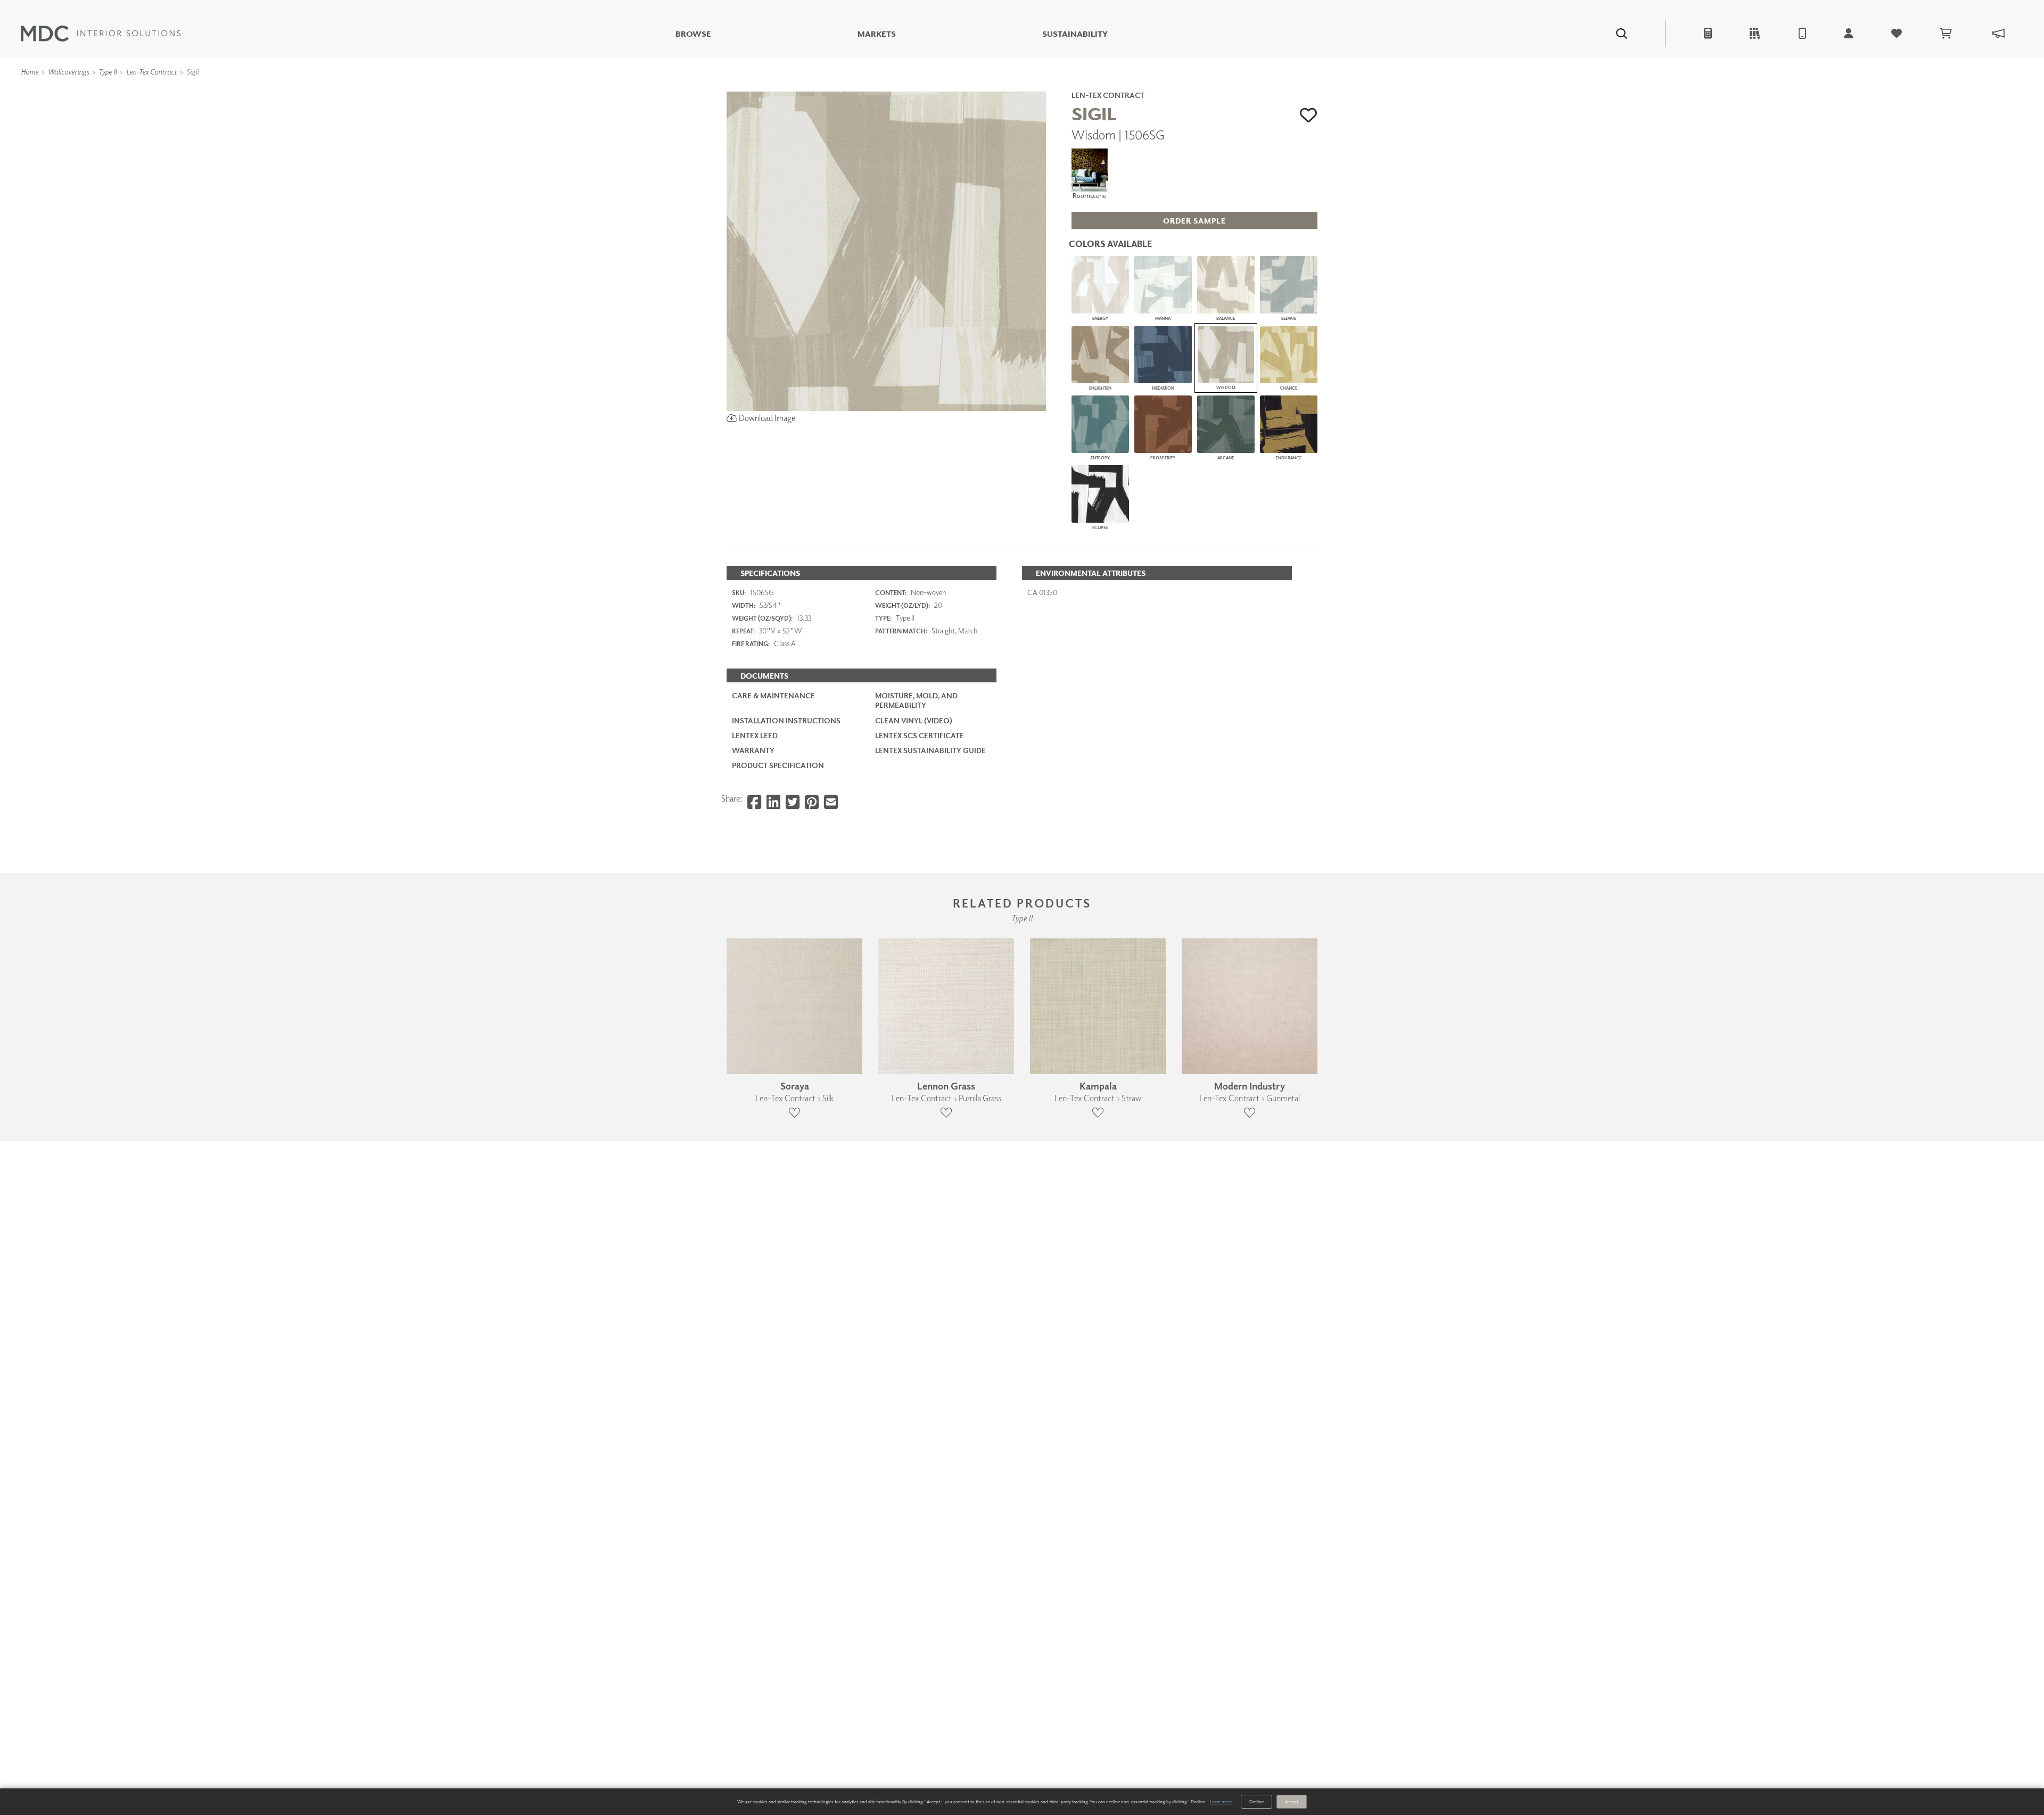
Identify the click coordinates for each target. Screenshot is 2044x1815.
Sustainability (1075, 34)
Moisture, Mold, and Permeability (916, 700)
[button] (1309, 115)
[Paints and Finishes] (1156, 87)
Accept (1292, 1801)
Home (30, 72)
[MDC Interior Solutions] (101, 34)
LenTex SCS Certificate (920, 735)
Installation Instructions (786, 720)
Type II (108, 72)
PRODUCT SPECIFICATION (778, 765)
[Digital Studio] (974, 87)
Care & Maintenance (773, 695)
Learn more (1221, 1801)
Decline (1256, 1801)
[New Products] (840, 87)
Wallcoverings (68, 72)
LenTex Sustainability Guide (930, 750)
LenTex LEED (755, 735)
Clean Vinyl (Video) (914, 720)
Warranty (753, 750)
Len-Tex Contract (151, 72)
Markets (877, 34)
